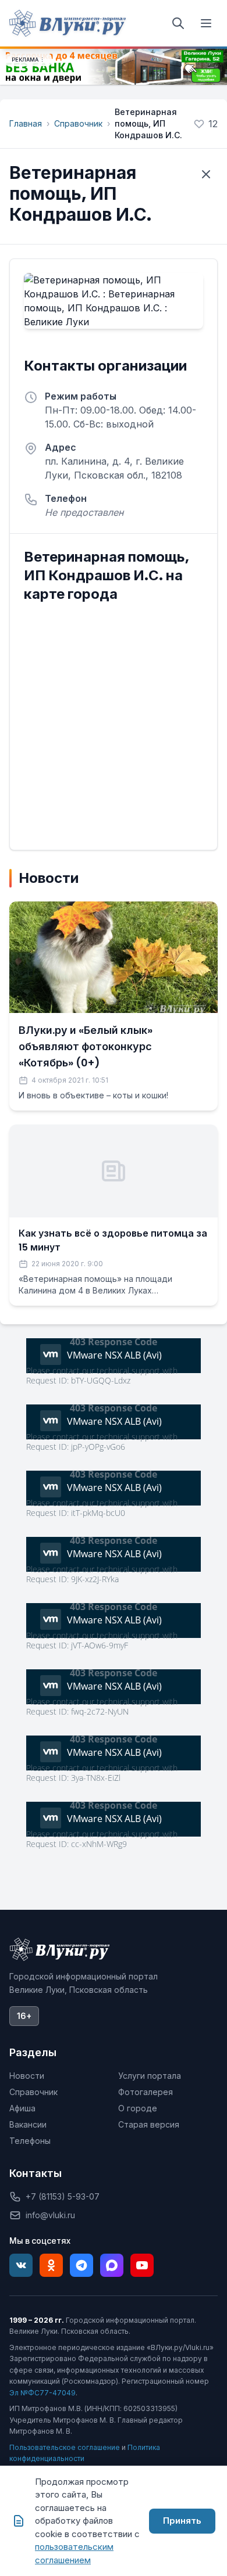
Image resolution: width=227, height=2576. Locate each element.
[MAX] (112, 2265)
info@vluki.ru (50, 2215)
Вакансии (28, 2124)
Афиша (22, 2108)
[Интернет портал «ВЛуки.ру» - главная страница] (68, 23)
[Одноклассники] (51, 2265)
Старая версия (149, 2124)
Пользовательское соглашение (65, 2447)
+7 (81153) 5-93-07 (63, 2196)
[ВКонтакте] (21, 2265)
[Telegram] (81, 2265)
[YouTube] (142, 2265)
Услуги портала (150, 2076)
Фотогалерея (146, 2092)
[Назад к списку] (206, 174)
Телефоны (30, 2141)
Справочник (78, 123)
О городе (138, 2108)
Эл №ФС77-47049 (42, 2393)
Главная (26, 123)
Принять (182, 2521)
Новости (27, 2076)
